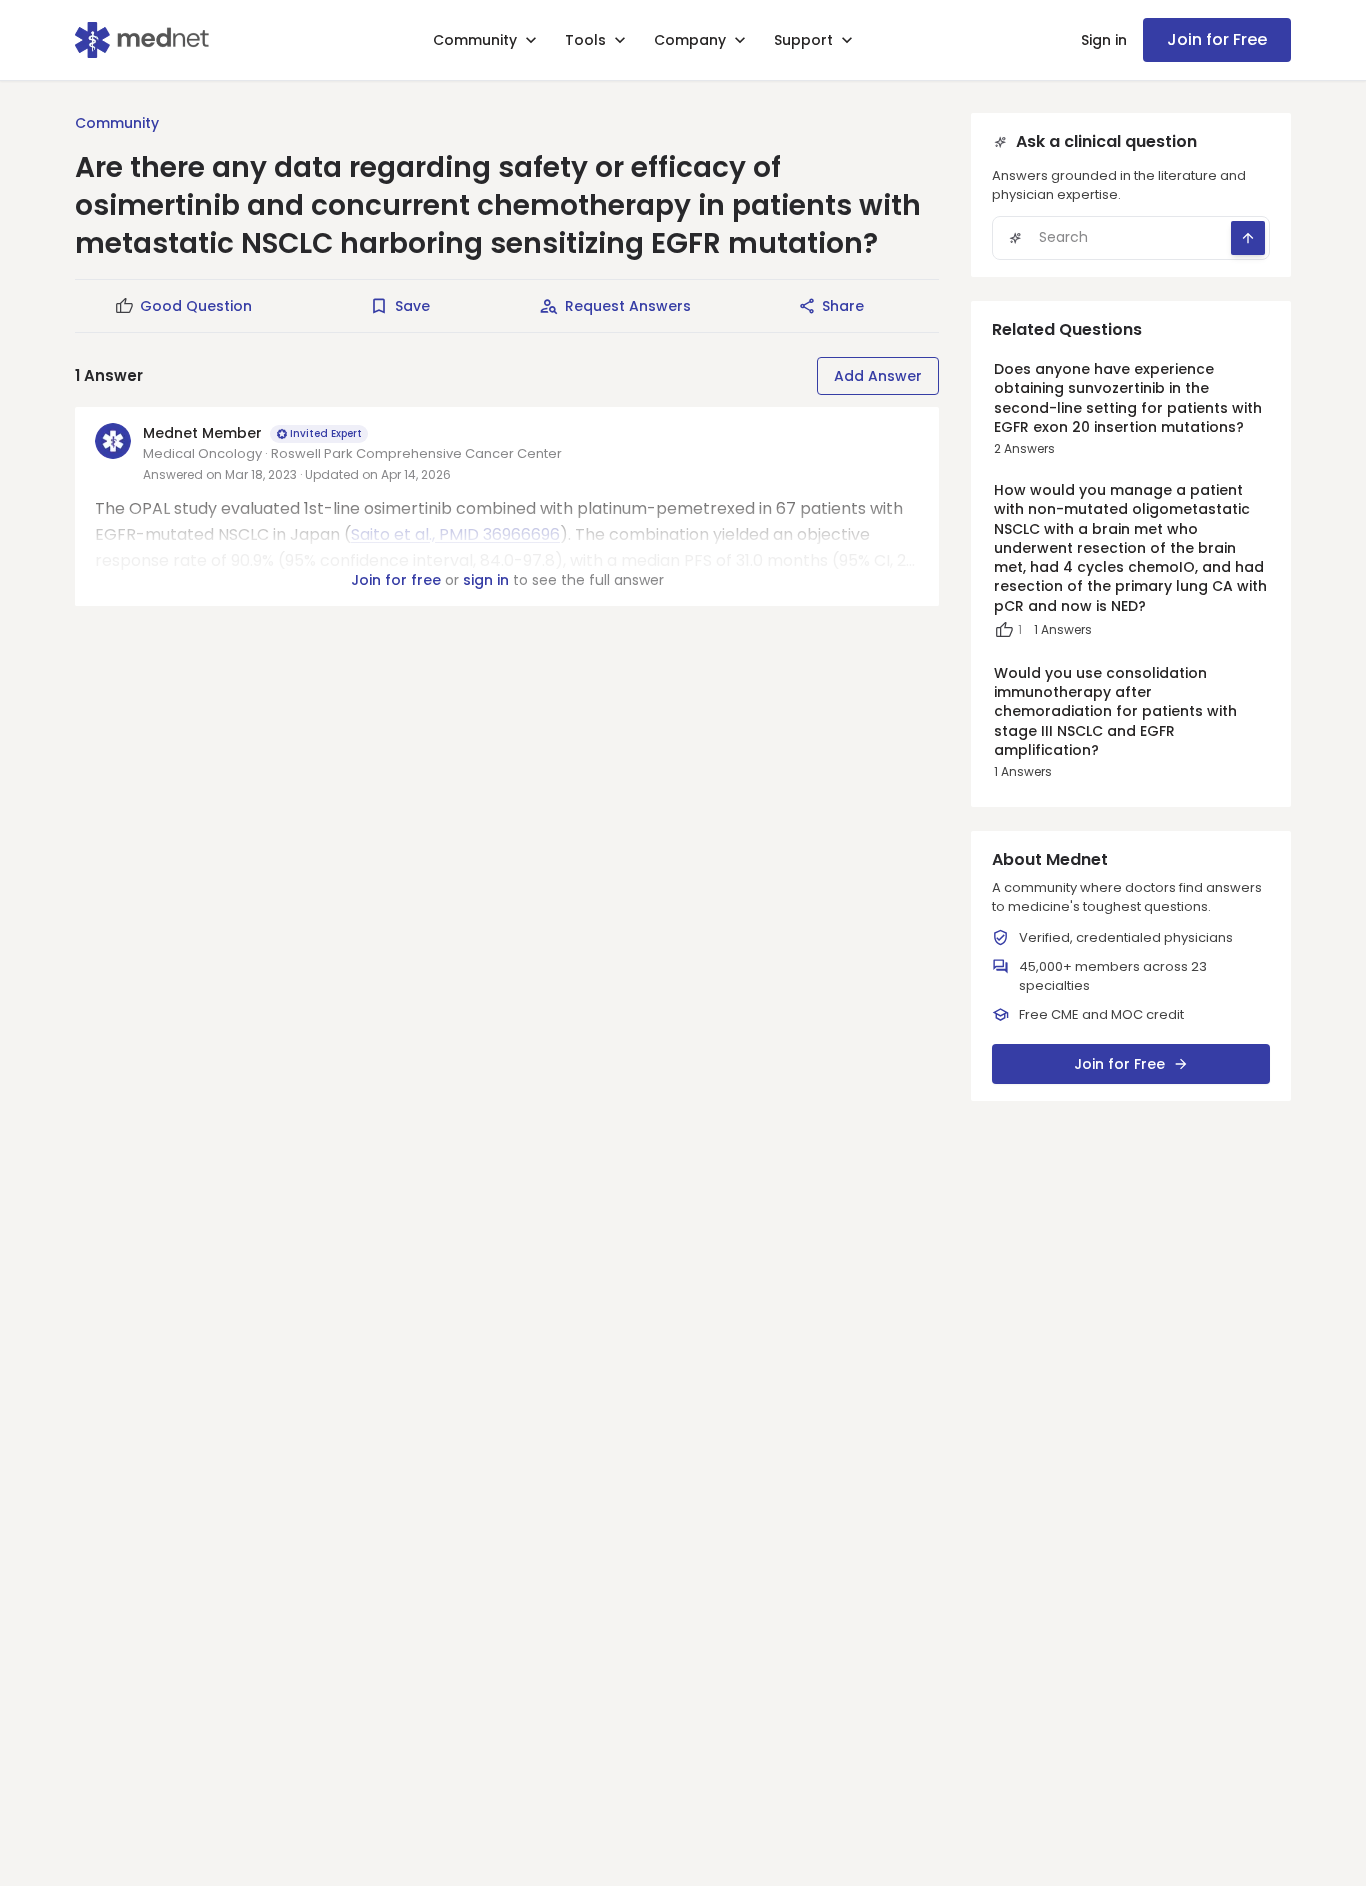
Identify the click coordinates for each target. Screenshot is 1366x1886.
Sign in (1104, 40)
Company (690, 40)
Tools (585, 40)
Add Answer (878, 376)
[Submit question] (1248, 238)
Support (803, 40)
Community (475, 40)
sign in (486, 580)
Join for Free (1217, 39)
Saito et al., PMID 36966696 (455, 534)
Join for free (396, 580)
